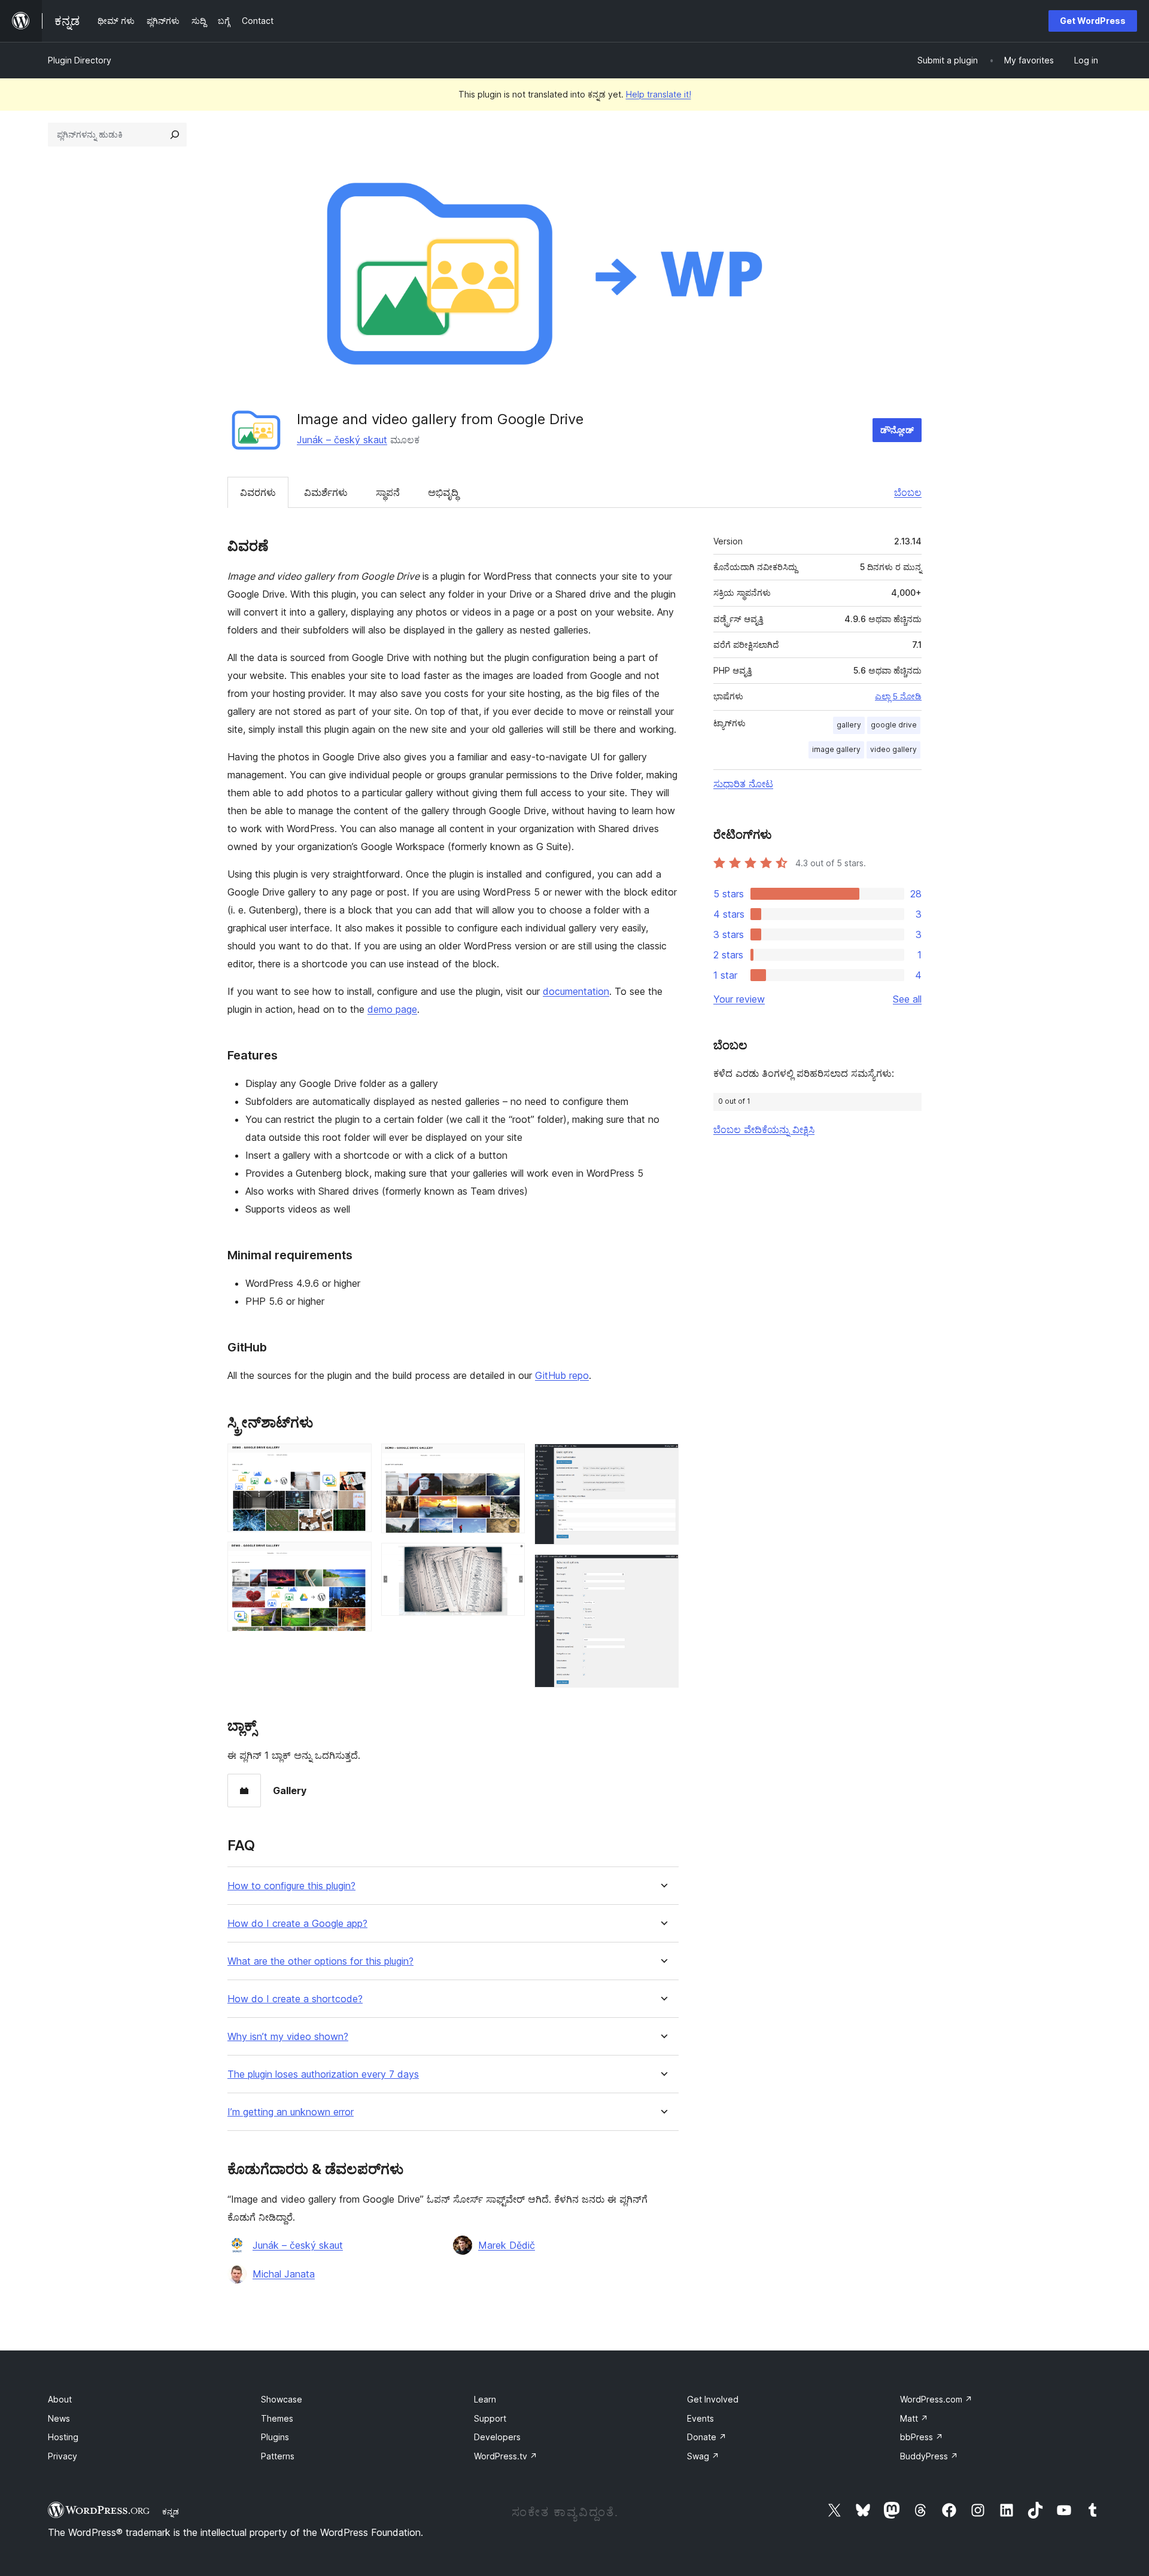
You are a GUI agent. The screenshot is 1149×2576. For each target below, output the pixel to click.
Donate (707, 2437)
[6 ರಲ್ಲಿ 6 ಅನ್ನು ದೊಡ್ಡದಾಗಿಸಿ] (662, 1570)
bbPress (922, 2437)
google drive (894, 725)
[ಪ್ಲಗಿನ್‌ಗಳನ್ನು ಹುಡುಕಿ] (175, 135)
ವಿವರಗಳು (258, 492)
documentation (576, 991)
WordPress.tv (506, 2456)
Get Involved (713, 2399)
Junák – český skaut (342, 440)
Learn (485, 2399)
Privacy (63, 2456)
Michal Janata (284, 2274)
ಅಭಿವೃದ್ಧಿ (443, 492)
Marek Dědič (507, 2245)
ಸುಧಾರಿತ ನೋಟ (743, 784)
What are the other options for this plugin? (320, 1961)
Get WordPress (1093, 21)
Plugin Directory (80, 60)
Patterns (278, 2456)
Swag (703, 2456)
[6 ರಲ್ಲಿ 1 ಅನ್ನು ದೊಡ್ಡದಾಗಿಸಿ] (355, 1460)
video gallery (893, 749)
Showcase (282, 2399)
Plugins (275, 2437)
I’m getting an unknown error (291, 2112)
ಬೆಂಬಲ (908, 492)
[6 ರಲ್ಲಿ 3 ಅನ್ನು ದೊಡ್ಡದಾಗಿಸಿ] (509, 1460)
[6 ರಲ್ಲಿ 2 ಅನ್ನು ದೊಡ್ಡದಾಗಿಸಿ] (355, 1558)
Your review (739, 999)
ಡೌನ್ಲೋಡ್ (897, 430)
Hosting (63, 2437)
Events (700, 2418)
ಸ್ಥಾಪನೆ (388, 492)
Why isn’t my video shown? (288, 2037)
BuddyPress (929, 2456)
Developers (497, 2437)
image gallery (836, 749)
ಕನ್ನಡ (171, 2511)
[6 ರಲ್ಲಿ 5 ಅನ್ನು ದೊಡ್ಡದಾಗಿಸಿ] (662, 1460)
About (60, 2399)
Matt (914, 2418)
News (59, 2418)
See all (907, 999)
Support (490, 2418)
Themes (277, 2418)
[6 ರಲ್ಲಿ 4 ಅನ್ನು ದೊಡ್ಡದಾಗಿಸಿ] (509, 1559)
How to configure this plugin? (291, 1886)
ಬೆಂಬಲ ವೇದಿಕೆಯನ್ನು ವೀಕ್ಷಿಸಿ (764, 1129)
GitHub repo (562, 1375)
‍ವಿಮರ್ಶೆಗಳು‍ (326, 492)
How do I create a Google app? (297, 1924)
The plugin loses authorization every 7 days (323, 2074)
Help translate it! (659, 94)
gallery (849, 725)
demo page (392, 1009)
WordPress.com (936, 2399)
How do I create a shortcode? (295, 1999)
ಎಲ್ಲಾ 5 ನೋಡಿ (898, 696)
